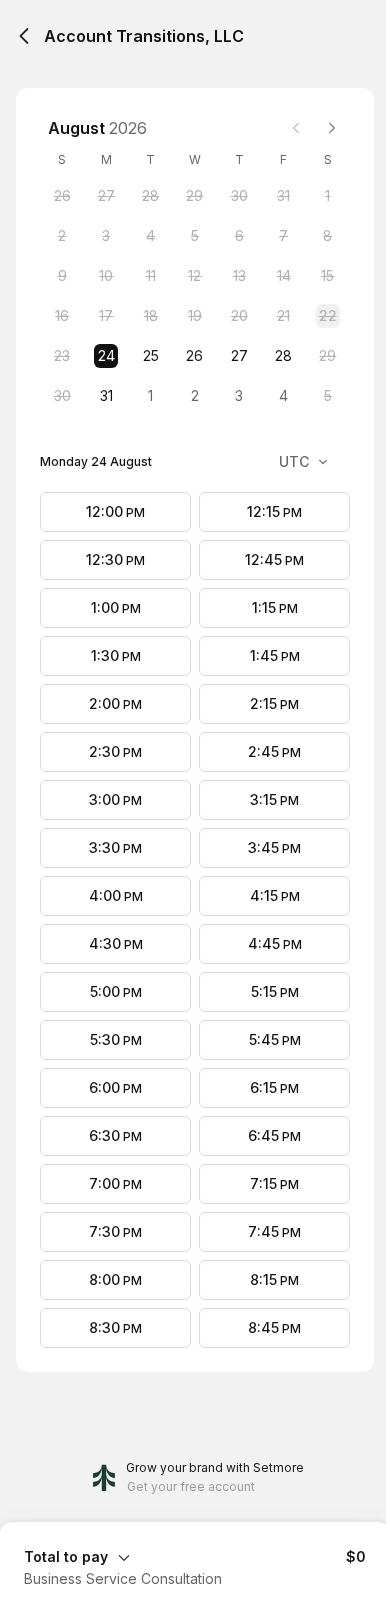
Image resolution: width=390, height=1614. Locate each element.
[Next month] (332, 128)
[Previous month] (296, 128)
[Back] (24, 36)
